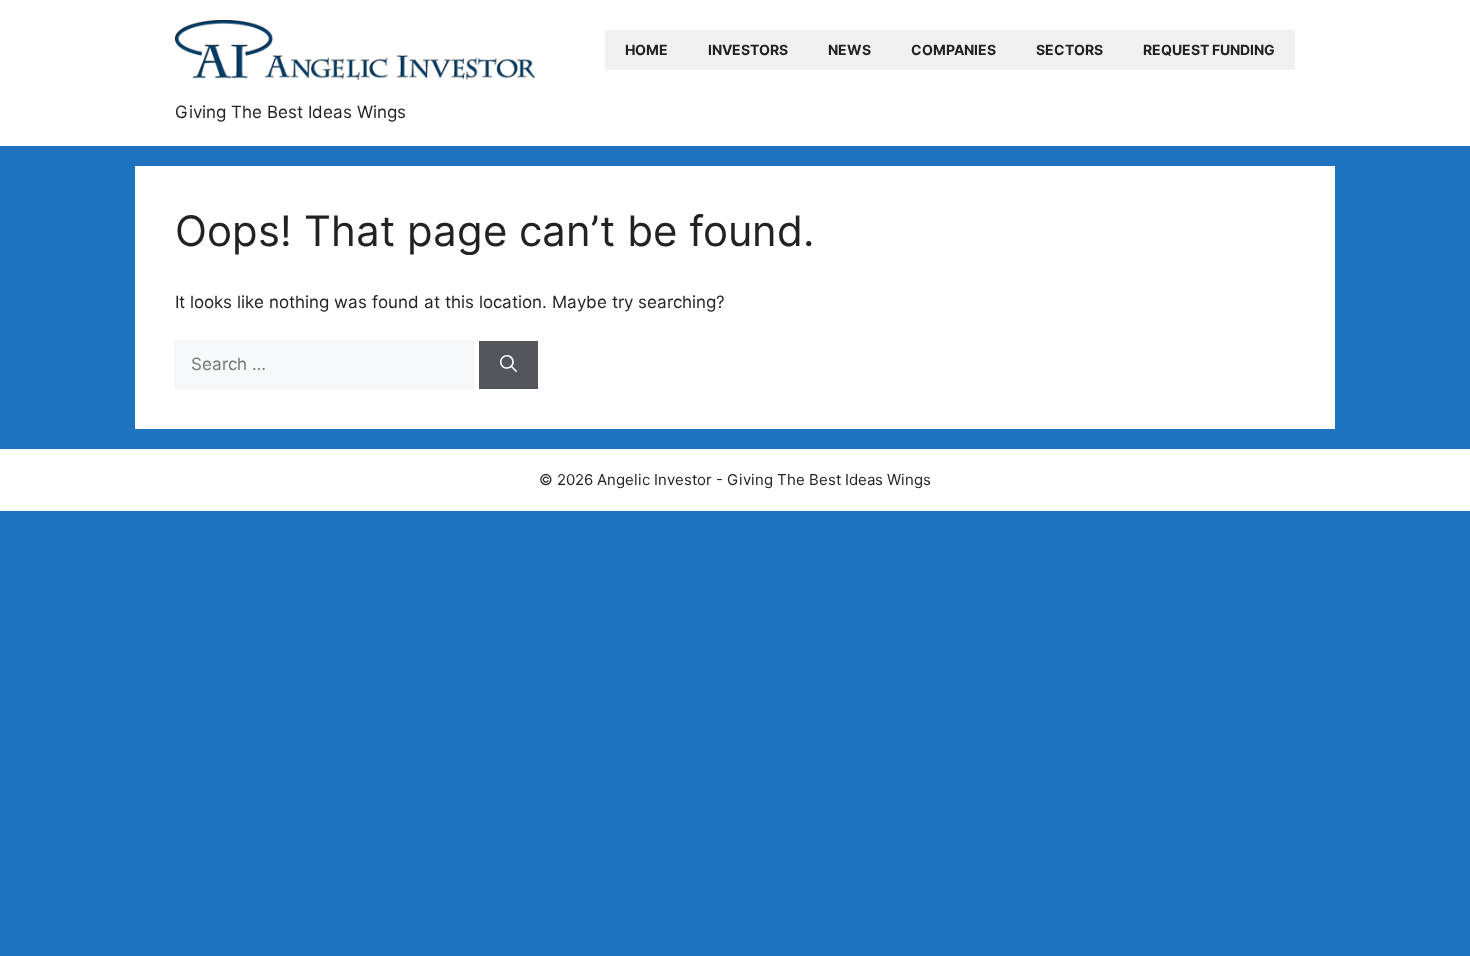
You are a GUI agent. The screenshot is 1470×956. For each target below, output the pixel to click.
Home (646, 49)
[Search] (508, 365)
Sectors (1069, 49)
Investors (748, 49)
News (849, 49)
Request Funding (1209, 49)
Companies (953, 49)
